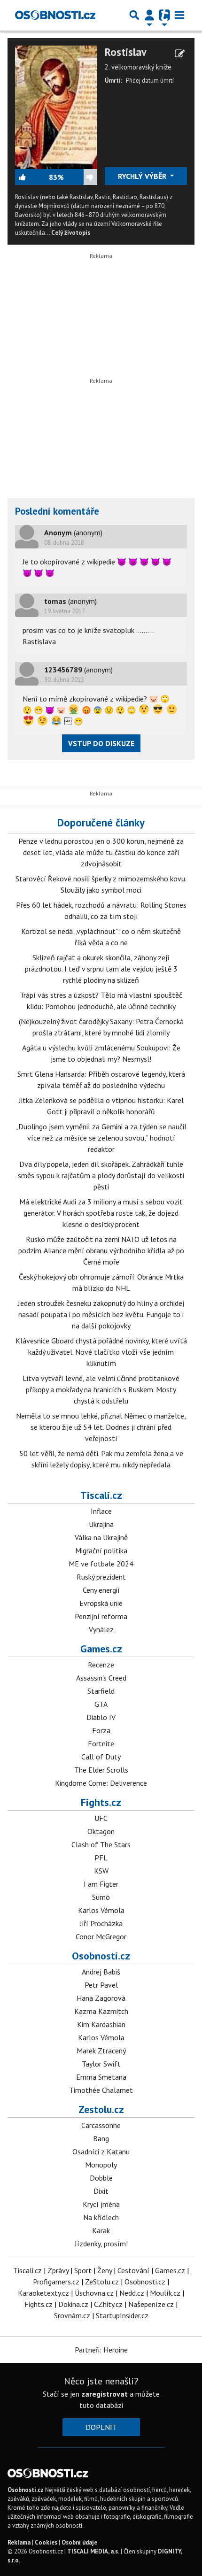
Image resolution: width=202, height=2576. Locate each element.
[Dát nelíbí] (80, 177)
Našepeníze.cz (151, 2304)
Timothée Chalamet (101, 2090)
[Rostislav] (56, 106)
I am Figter (101, 1884)
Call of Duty (101, 1757)
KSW (101, 1871)
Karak (101, 2230)
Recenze (101, 1665)
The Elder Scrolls (101, 1770)
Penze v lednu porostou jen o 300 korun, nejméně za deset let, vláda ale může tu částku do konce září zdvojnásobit (101, 852)
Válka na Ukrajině (101, 1537)
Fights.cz (101, 1802)
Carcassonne (101, 2125)
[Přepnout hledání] (134, 15)
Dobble (101, 2178)
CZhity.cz (108, 2304)
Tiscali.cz (101, 1495)
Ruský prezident (101, 1577)
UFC (101, 1818)
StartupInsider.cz (122, 2315)
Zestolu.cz (101, 2109)
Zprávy (58, 2270)
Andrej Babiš (101, 1972)
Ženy (105, 2270)
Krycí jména (101, 2204)
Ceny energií (101, 1590)
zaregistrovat (105, 2394)
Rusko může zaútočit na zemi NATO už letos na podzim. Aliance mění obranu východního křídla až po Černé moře (101, 1250)
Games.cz (101, 1649)
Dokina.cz (73, 2304)
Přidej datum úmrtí (150, 81)
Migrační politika (101, 1550)
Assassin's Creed (101, 1678)
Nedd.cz (132, 2293)
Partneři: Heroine (101, 2350)
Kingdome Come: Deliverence (101, 1783)
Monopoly (101, 2165)
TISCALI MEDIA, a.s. (93, 2551)
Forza (101, 1730)
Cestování (133, 2270)
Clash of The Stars (101, 1844)
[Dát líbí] (32, 177)
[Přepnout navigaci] (149, 15)
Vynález (101, 1629)
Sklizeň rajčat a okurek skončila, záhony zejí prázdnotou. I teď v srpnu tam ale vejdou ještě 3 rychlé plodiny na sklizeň (101, 969)
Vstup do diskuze (101, 743)
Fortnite (101, 1743)
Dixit (101, 2191)
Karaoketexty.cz (43, 2293)
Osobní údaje (79, 2542)
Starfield (101, 1691)
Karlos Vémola (101, 1910)
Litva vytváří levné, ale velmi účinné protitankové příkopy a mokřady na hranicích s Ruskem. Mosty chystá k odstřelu (101, 1389)
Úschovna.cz (94, 2293)
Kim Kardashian (101, 2024)
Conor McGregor (101, 1936)
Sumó (101, 1897)
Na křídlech (101, 2217)
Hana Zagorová (101, 1998)
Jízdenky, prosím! (101, 2244)
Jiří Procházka (101, 1923)
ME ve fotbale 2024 (101, 1564)
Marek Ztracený (101, 2051)
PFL (101, 1858)
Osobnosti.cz (101, 1956)
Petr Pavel (101, 1985)
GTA (101, 1704)
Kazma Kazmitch (101, 2011)
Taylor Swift (101, 2064)
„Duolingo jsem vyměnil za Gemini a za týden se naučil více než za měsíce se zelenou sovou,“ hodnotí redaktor (101, 1138)
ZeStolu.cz (102, 2282)
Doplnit (101, 2427)
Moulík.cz (165, 2293)
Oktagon (101, 1831)
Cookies (46, 2542)
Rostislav (126, 52)
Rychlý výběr (143, 176)
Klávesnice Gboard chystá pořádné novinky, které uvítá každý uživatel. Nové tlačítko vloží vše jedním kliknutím (101, 1352)
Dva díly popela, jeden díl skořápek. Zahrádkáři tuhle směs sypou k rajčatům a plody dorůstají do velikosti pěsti (101, 1175)
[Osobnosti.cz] (55, 15)
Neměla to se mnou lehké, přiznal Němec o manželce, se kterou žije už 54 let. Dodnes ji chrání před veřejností (101, 1427)
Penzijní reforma (101, 1616)
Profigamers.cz (56, 2282)
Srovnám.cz (72, 2315)
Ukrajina (101, 1524)
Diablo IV (101, 1717)
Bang (101, 2138)
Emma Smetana (101, 2077)
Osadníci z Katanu (101, 2152)
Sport (83, 2270)
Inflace (101, 1511)
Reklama (19, 2542)
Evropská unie (101, 1603)
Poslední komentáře (57, 511)
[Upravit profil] (180, 54)
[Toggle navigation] (179, 15)
